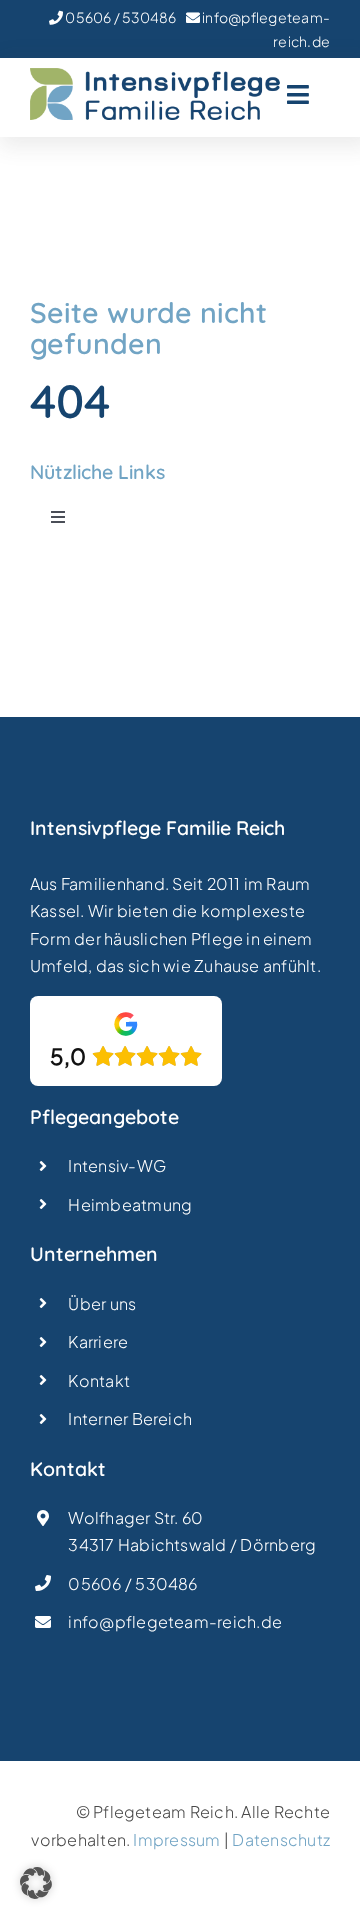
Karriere (98, 1341)
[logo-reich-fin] (155, 75)
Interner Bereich (130, 1418)
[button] (36, 1883)
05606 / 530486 (120, 17)
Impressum (176, 1839)
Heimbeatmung (130, 1204)
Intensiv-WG (117, 1165)
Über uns (102, 1303)
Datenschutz (281, 1839)
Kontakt (99, 1380)
